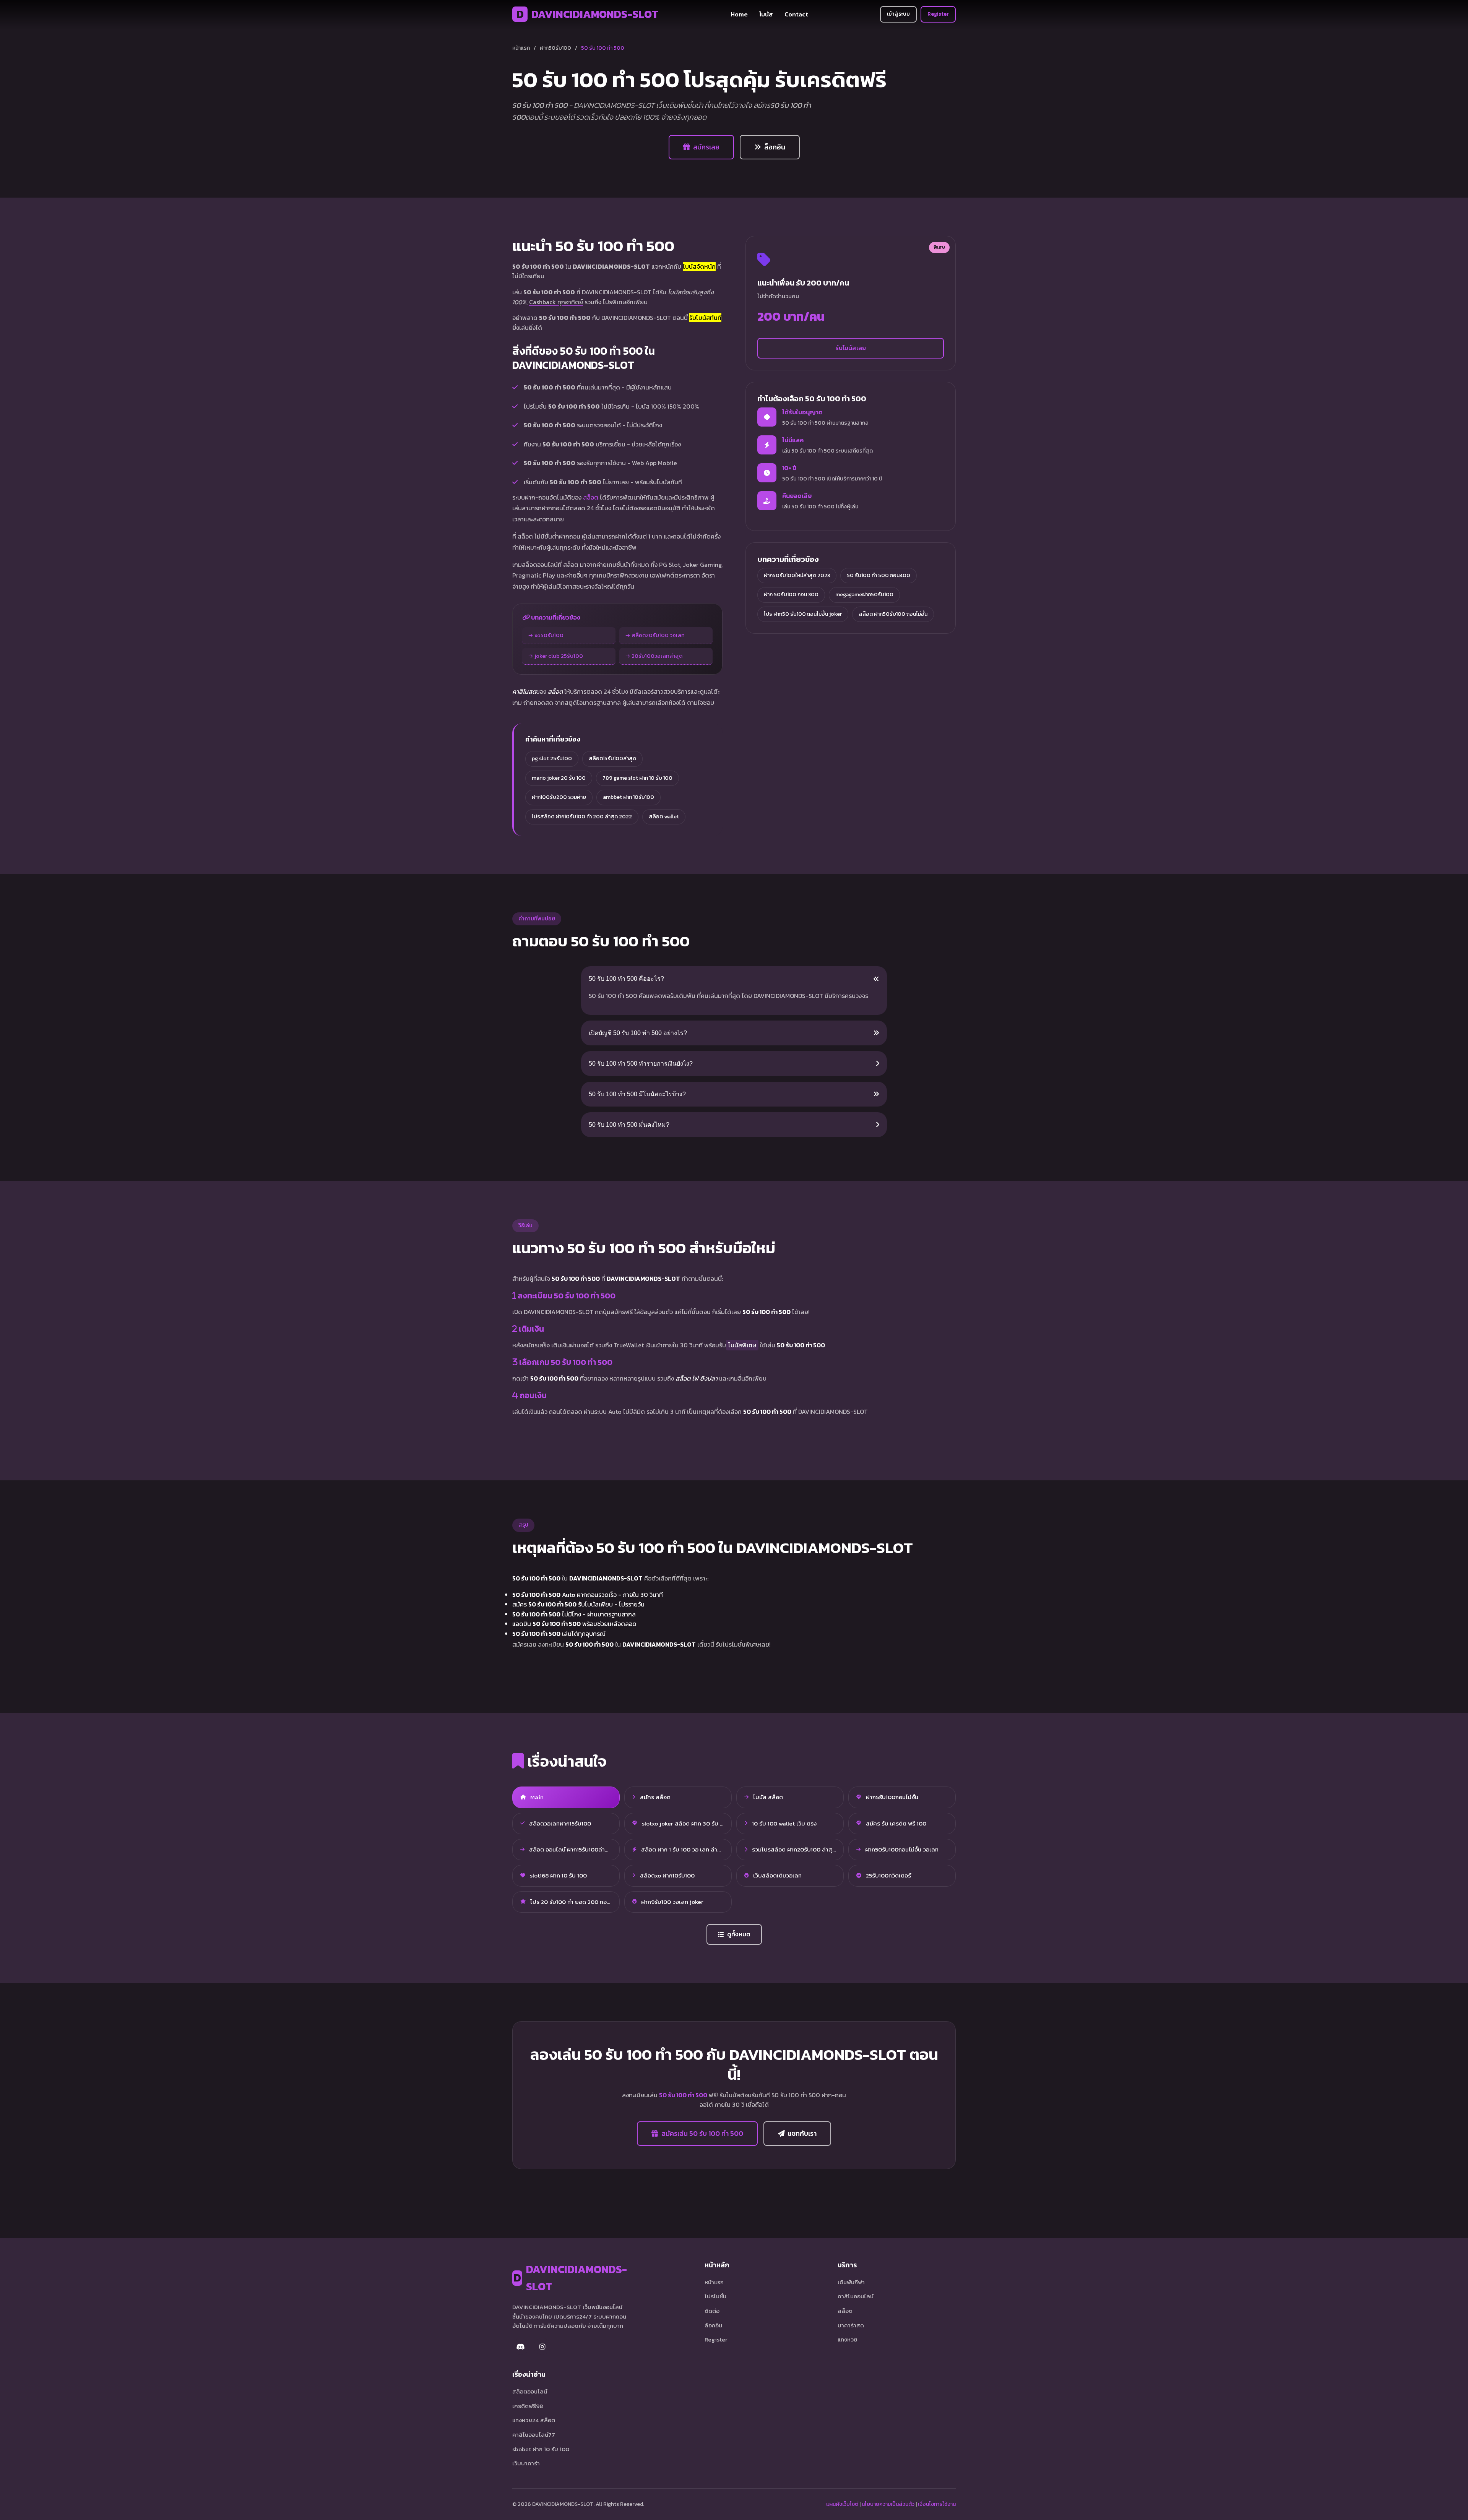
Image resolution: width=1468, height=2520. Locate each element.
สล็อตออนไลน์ (530, 2391)
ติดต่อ (712, 2311)
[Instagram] (542, 2346)
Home (739, 14)
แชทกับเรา (802, 2134)
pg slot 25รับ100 (552, 759)
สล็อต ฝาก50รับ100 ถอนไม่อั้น (893, 614)
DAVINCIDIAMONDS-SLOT (587, 14)
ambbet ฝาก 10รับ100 (628, 797)
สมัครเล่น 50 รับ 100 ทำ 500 (702, 2134)
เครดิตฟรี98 (528, 2406)
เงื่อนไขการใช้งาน (937, 2504)
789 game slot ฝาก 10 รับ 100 (637, 778)
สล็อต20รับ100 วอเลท (658, 635)
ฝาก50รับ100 (555, 48)
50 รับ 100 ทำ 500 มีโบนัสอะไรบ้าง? (637, 1094)
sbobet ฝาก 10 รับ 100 (541, 2449)
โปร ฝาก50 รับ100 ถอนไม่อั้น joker (803, 614)
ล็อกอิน (775, 147)
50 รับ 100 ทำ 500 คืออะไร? (626, 979)
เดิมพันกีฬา (851, 2282)
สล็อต (591, 497)
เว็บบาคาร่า (526, 2463)
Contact (796, 14)
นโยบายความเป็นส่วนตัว (888, 2504)
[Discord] (521, 2346)
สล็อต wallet (664, 817)
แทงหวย (848, 2339)
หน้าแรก (521, 48)
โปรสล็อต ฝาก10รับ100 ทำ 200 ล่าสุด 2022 (582, 817)
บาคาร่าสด (851, 2325)
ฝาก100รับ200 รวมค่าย (559, 797)
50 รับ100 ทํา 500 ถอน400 (879, 575)
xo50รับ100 (549, 635)
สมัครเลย (706, 147)
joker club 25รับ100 (559, 656)
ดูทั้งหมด (739, 1934)
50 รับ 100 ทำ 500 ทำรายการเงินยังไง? (641, 1064)
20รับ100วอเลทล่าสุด (657, 656)
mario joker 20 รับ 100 (559, 778)
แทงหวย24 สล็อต (534, 2420)
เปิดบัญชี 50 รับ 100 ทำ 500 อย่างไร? (638, 1033)
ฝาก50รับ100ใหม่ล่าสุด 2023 (797, 575)
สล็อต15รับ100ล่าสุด (612, 759)
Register (938, 14)
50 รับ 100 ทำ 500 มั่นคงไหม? (629, 1125)
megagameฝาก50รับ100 (864, 595)
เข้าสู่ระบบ (898, 14)
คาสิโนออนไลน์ (856, 2296)
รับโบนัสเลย (851, 348)
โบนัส (766, 14)
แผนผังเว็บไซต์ (842, 2504)
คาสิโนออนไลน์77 (534, 2435)
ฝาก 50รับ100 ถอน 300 (791, 595)
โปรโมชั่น (715, 2296)
